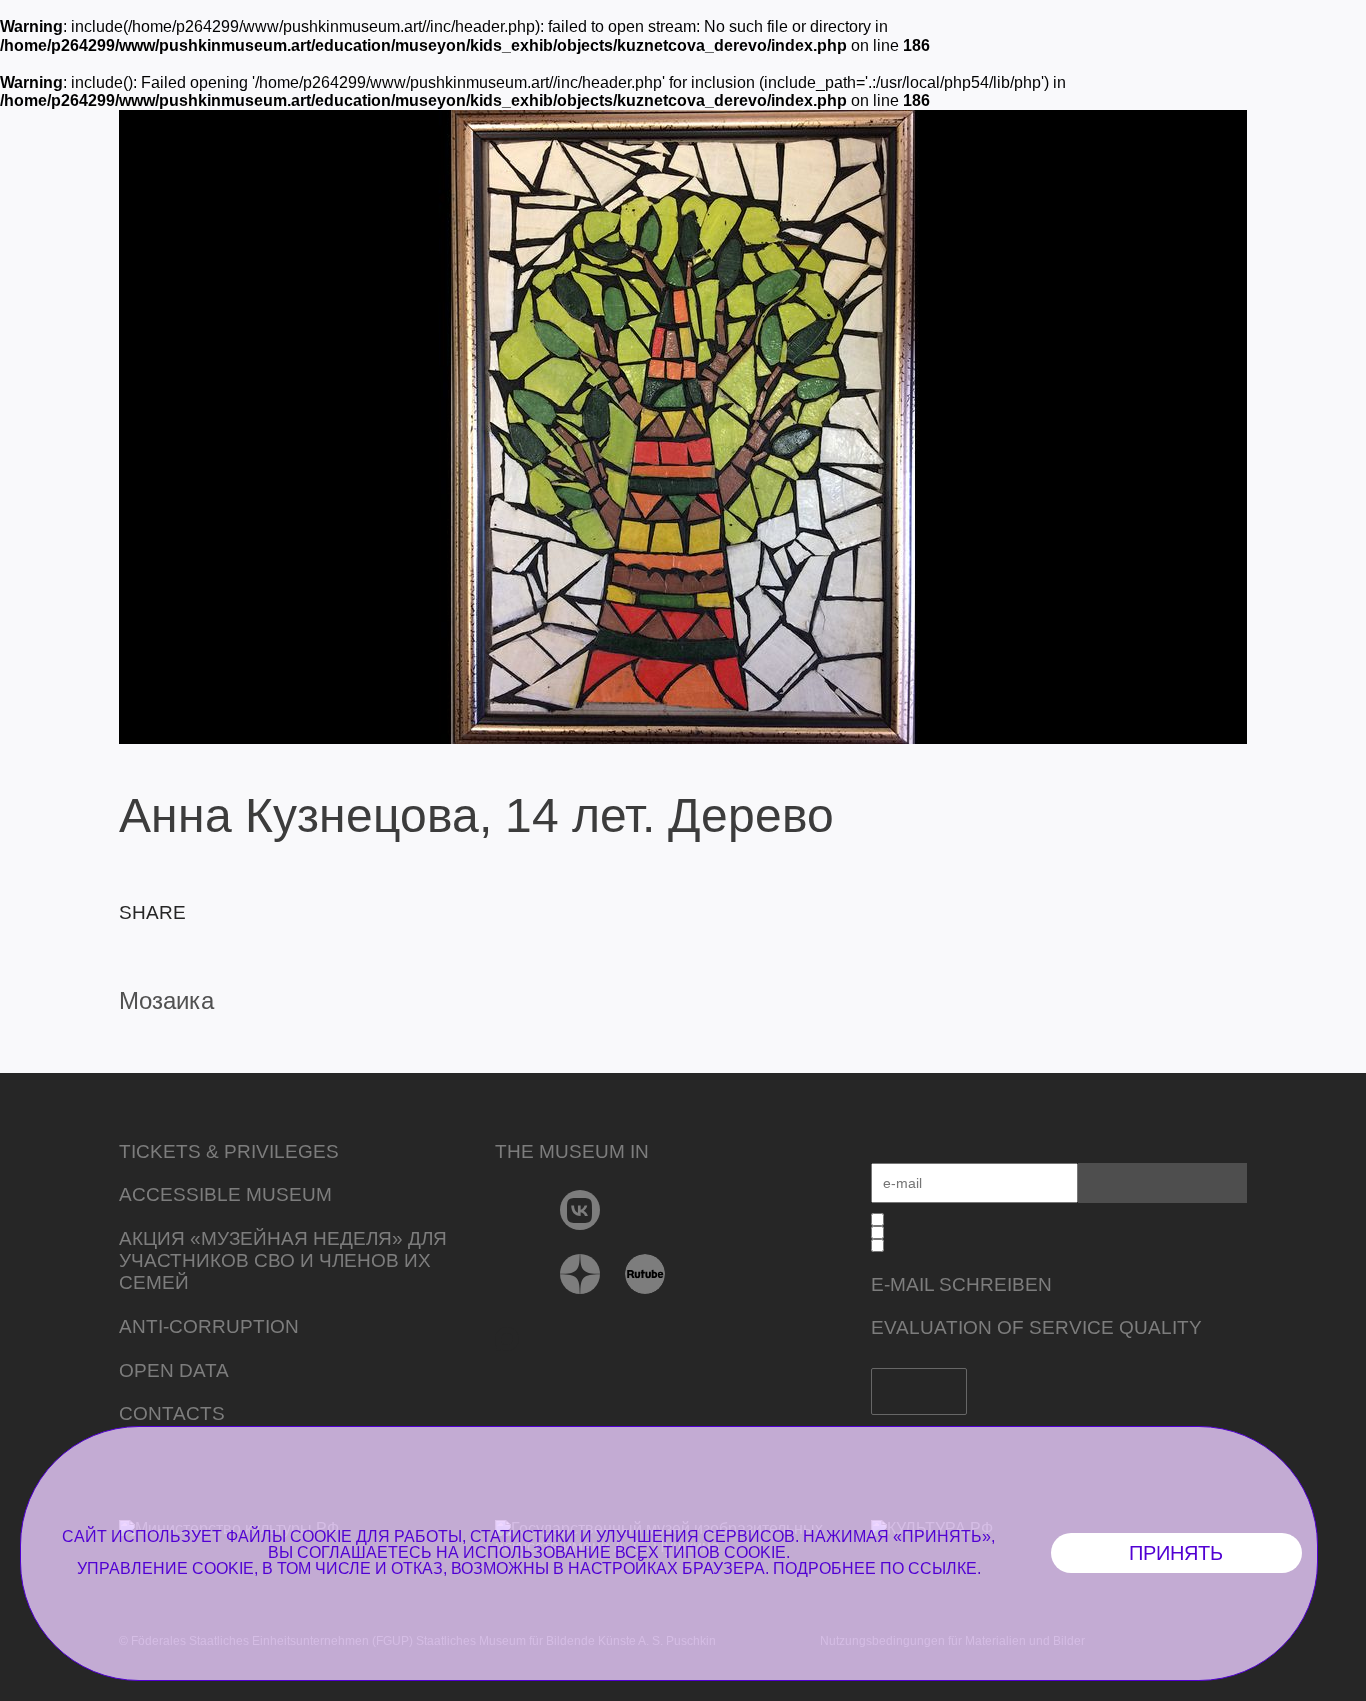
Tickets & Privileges (229, 1151)
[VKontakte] (580, 1210)
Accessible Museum (225, 1194)
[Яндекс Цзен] (580, 1274)
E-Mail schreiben (961, 1284)
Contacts (172, 1413)
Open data (174, 1370)
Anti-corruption (209, 1326)
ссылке (942, 1568)
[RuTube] (645, 1274)
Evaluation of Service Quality (1036, 1327)
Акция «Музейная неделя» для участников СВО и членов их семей (283, 1260)
